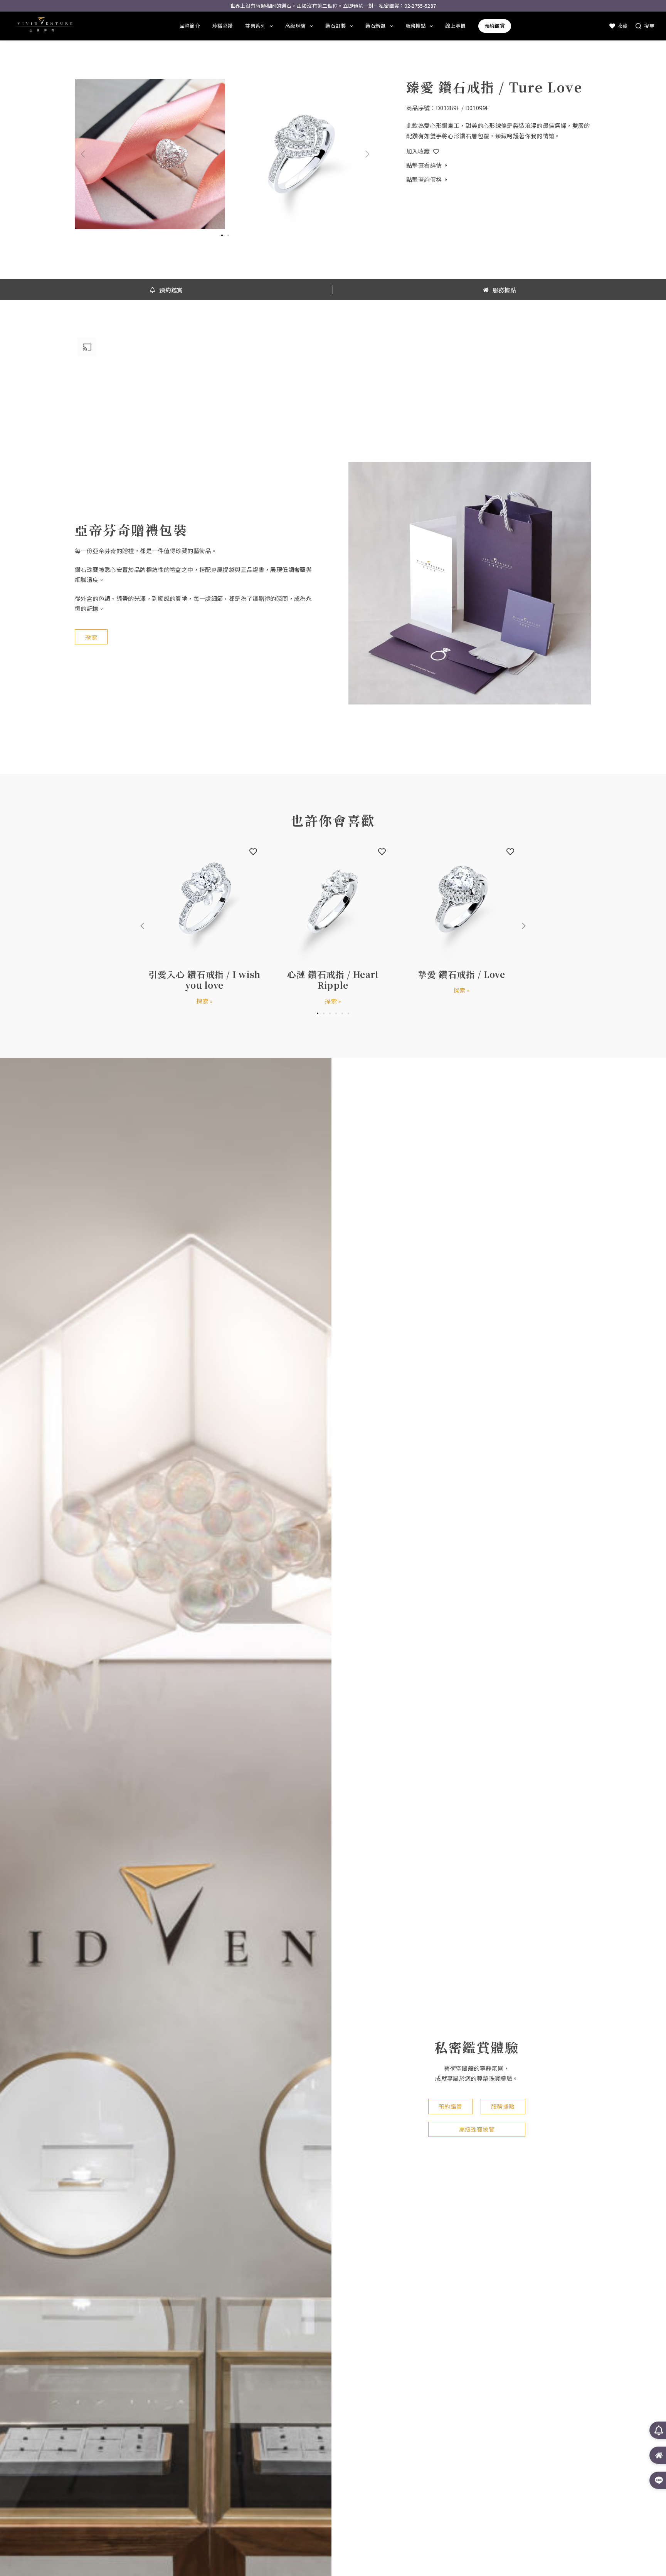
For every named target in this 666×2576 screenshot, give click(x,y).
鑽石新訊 (376, 26)
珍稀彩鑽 (223, 26)
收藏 (623, 26)
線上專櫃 (455, 26)
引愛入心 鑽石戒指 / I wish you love (205, 979)
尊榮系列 (255, 26)
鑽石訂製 (336, 26)
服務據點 (416, 26)
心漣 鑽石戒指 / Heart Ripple (333, 979)
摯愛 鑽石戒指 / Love (461, 974)
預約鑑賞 (495, 26)
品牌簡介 (190, 26)
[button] (83, 154)
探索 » (205, 1001)
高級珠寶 (295, 26)
